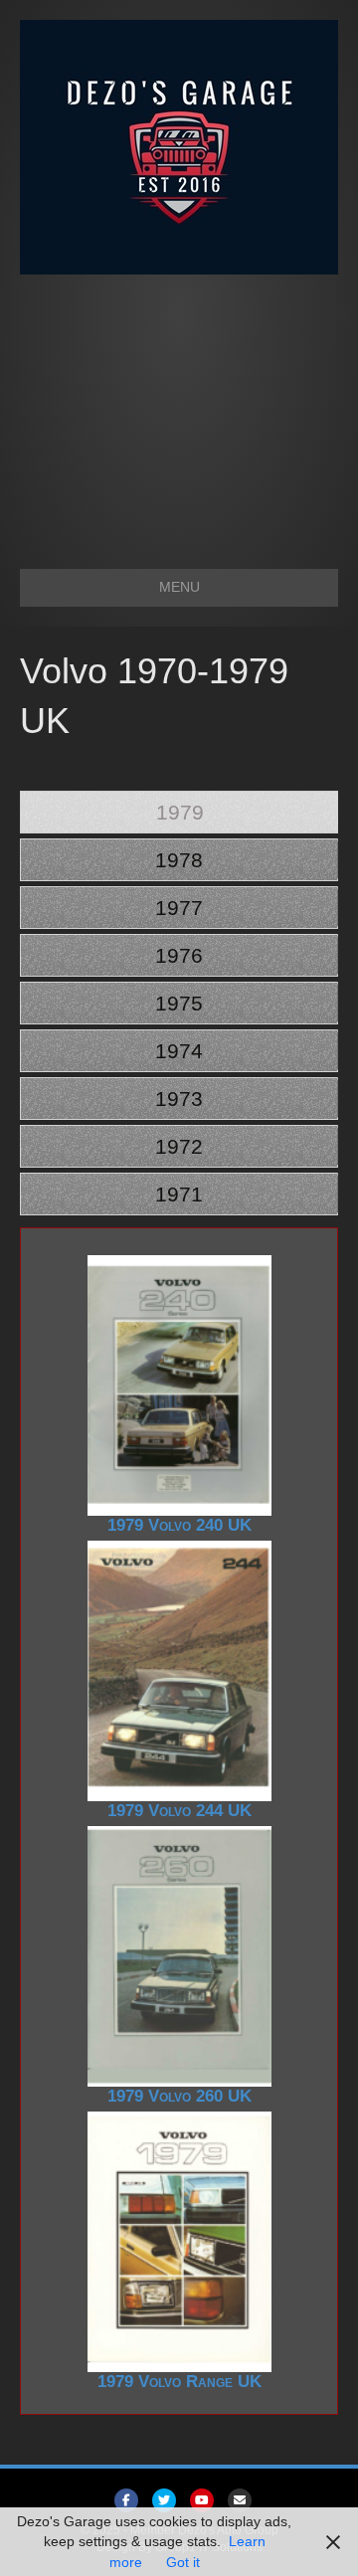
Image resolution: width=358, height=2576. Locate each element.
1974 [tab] (179, 1051)
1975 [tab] (179, 1003)
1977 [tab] (179, 908)
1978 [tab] (179, 860)
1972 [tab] (179, 1146)
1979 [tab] (180, 812)
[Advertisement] (179, 412)
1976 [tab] (179, 955)
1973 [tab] (179, 1099)
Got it (183, 2562)
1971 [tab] (179, 1194)
